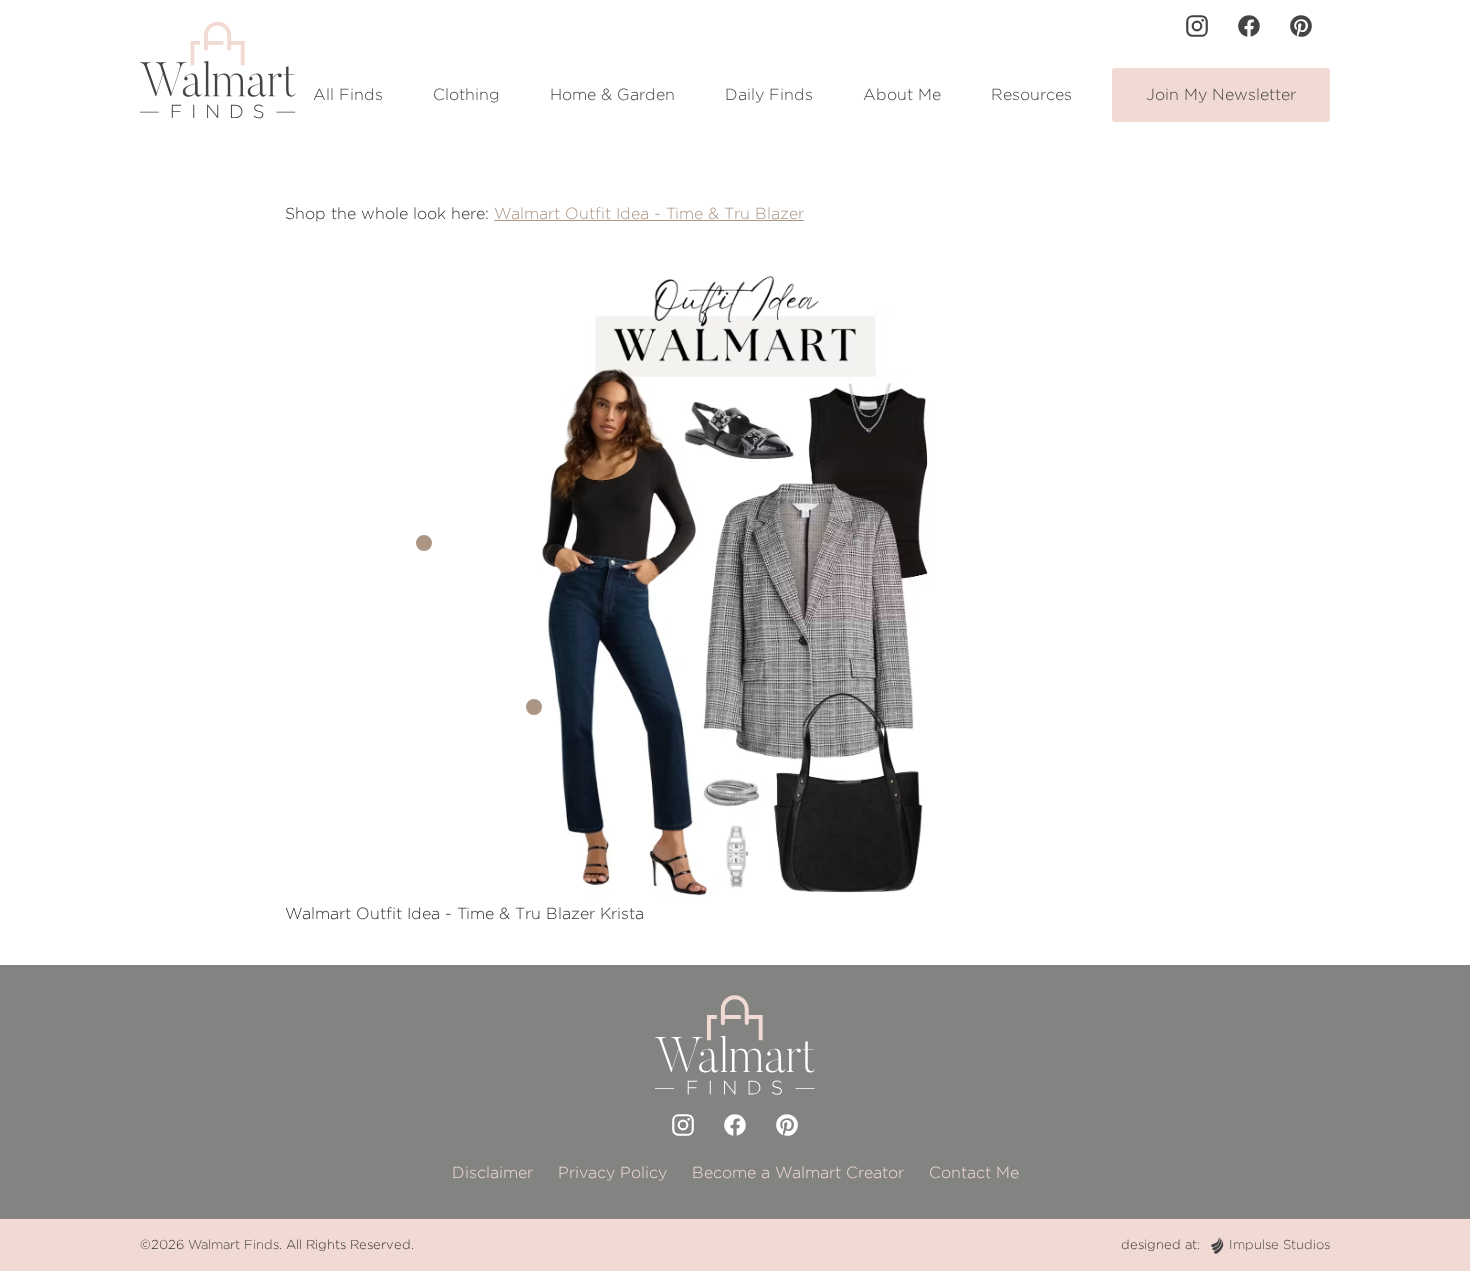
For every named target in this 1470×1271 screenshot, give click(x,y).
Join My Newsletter (1221, 94)
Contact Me (974, 1172)
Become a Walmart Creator (798, 1172)
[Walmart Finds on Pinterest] (1301, 26)
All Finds (348, 94)
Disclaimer (492, 1172)
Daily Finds (769, 94)
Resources (1031, 94)
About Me (902, 94)
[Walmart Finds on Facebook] (1249, 26)
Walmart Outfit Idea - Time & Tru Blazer (649, 213)
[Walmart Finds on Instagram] (1197, 26)
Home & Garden (612, 94)
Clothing (466, 94)
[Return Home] (218, 70)
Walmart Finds (233, 1244)
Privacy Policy (612, 1172)
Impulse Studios (1279, 1244)
